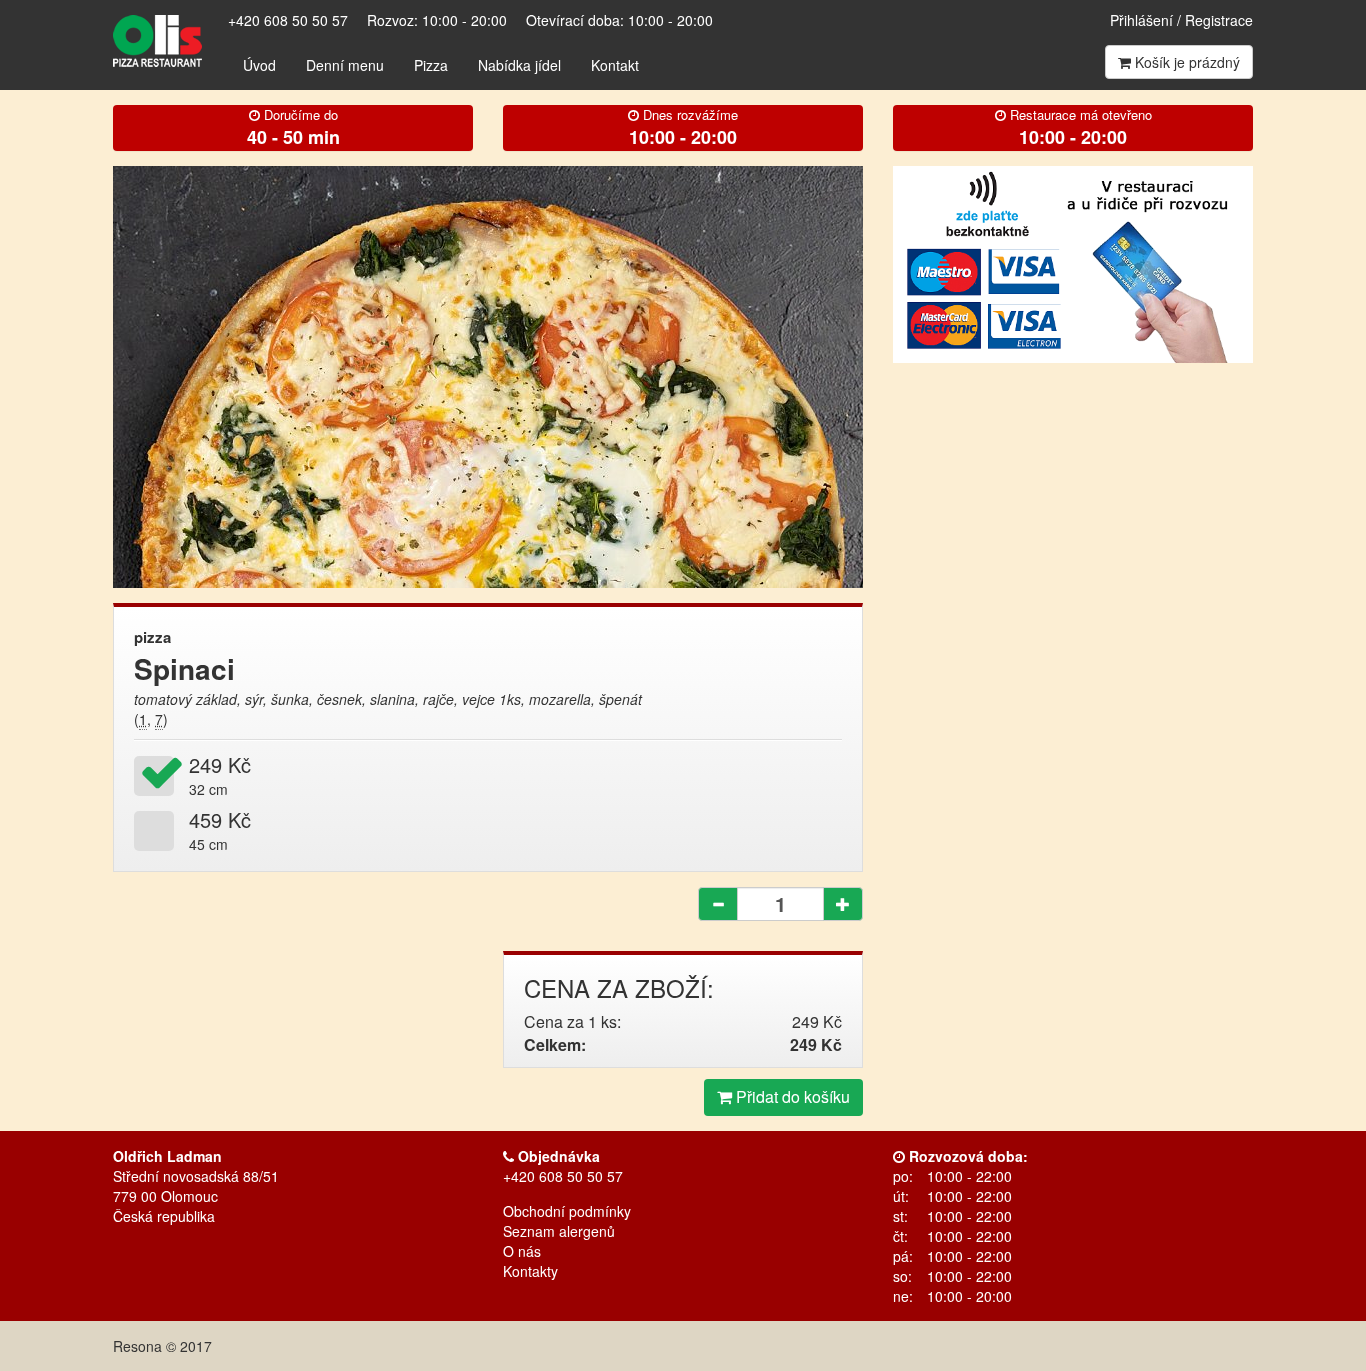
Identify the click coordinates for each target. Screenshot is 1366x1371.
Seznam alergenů (559, 1231)
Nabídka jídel (519, 65)
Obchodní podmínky (567, 1211)
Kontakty (530, 1271)
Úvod (259, 65)
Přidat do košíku (791, 1096)
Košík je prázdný (1185, 62)
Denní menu (345, 65)
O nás (522, 1251)
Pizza (431, 65)
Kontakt (615, 65)
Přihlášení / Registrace (1181, 20)
